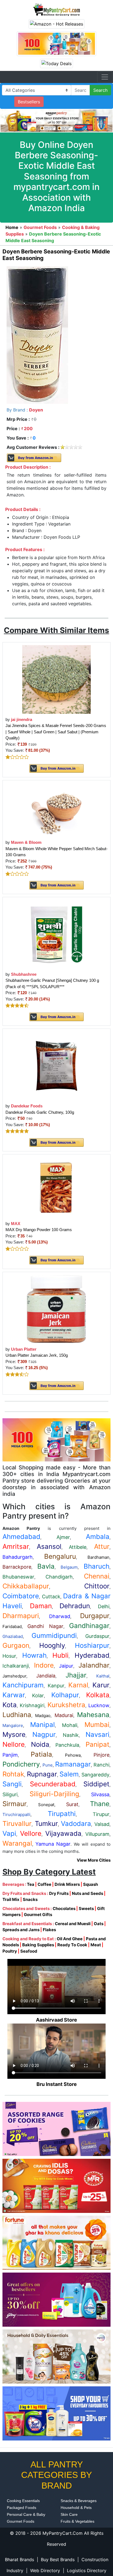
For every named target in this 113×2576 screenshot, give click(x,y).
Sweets (86, 1908)
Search (100, 90)
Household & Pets (76, 2508)
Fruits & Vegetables (77, 2521)
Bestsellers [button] (29, 102)
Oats (99, 1924)
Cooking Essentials (23, 2501)
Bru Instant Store (57, 2084)
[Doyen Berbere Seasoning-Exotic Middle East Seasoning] (37, 335)
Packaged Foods (22, 2508)
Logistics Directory (87, 2571)
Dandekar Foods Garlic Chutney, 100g (40, 1112)
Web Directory (45, 2571)
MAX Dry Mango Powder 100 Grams (39, 1230)
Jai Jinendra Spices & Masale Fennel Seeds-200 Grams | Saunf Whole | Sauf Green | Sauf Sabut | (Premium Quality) (56, 732)
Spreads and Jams (21, 1930)
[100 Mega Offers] (56, 1439)
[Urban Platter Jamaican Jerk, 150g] (56, 1309)
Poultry (10, 1951)
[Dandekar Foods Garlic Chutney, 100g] (57, 1065)
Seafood (29, 1951)
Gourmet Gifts (38, 1915)
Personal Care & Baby (26, 2514)
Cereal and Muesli (73, 1924)
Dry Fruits (59, 1893)
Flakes (49, 1930)
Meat (96, 1945)
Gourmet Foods (21, 2521)
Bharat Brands (19, 2560)
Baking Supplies (38, 1945)
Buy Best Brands (58, 2560)
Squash (91, 1884)
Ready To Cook (72, 1945)
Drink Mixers (67, 1884)
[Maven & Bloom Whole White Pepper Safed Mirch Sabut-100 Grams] (56, 810)
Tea (31, 1884)
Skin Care (69, 2514)
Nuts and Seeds (87, 1893)
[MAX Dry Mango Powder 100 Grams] (56, 1187)
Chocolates (64, 1908)
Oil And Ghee (70, 1939)
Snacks (30, 1899)
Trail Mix (11, 1899)
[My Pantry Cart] (56, 9)
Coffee (44, 1884)
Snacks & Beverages (79, 2501)
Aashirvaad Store (56, 2020)
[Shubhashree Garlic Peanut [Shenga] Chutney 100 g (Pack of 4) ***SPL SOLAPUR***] (56, 934)
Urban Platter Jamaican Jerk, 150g (37, 1355)
